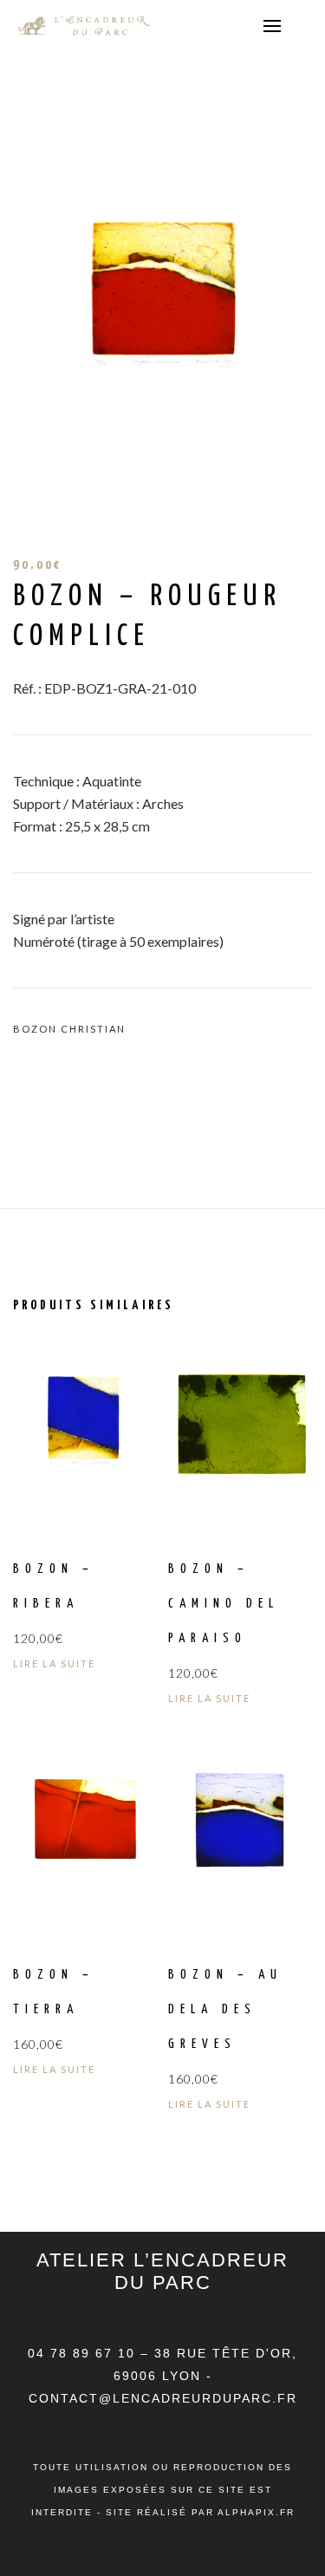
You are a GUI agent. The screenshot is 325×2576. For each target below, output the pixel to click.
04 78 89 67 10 (84, 2353)
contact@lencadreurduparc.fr (163, 2398)
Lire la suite (54, 1663)
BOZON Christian (69, 1029)
